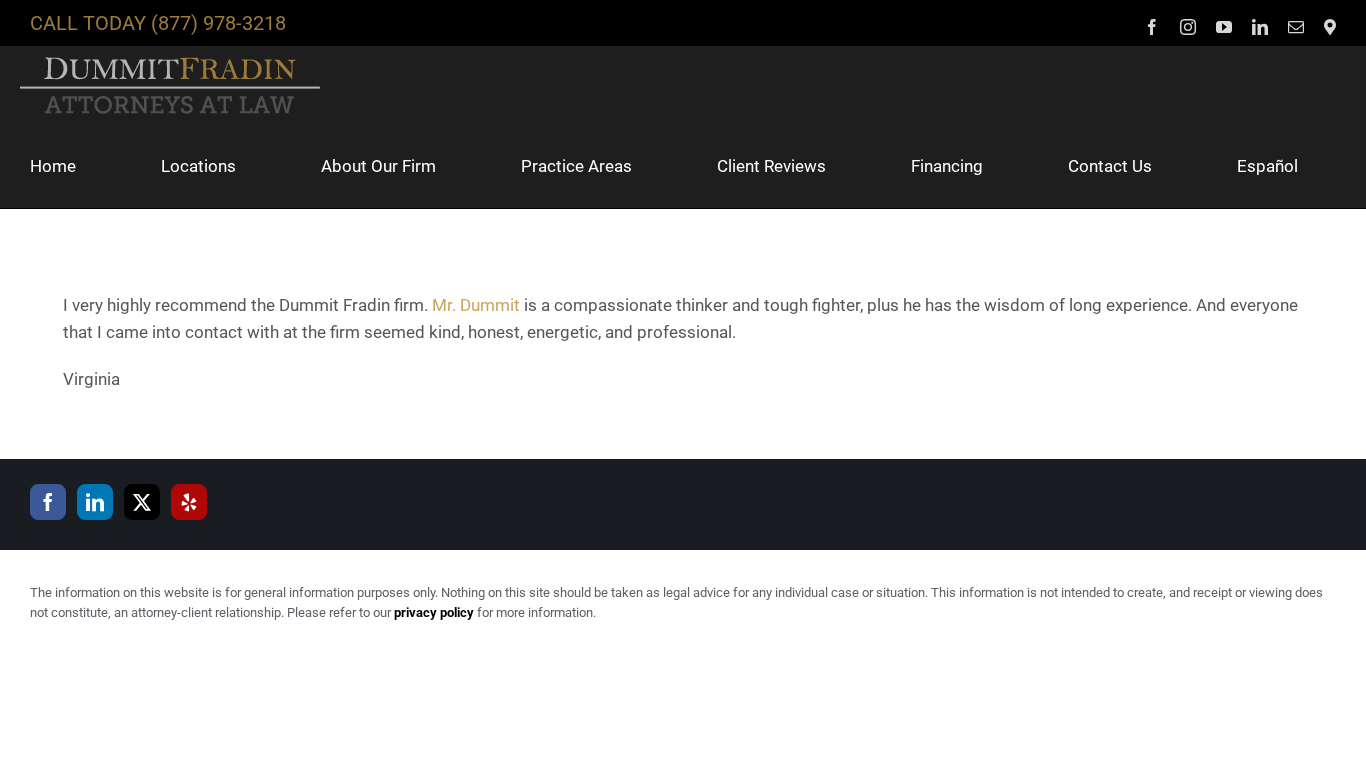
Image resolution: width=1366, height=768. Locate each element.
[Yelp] (189, 502)
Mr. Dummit (476, 305)
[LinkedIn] (95, 502)
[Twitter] (142, 502)
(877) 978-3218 (218, 23)
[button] (38, 250)
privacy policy (434, 612)
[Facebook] (48, 502)
